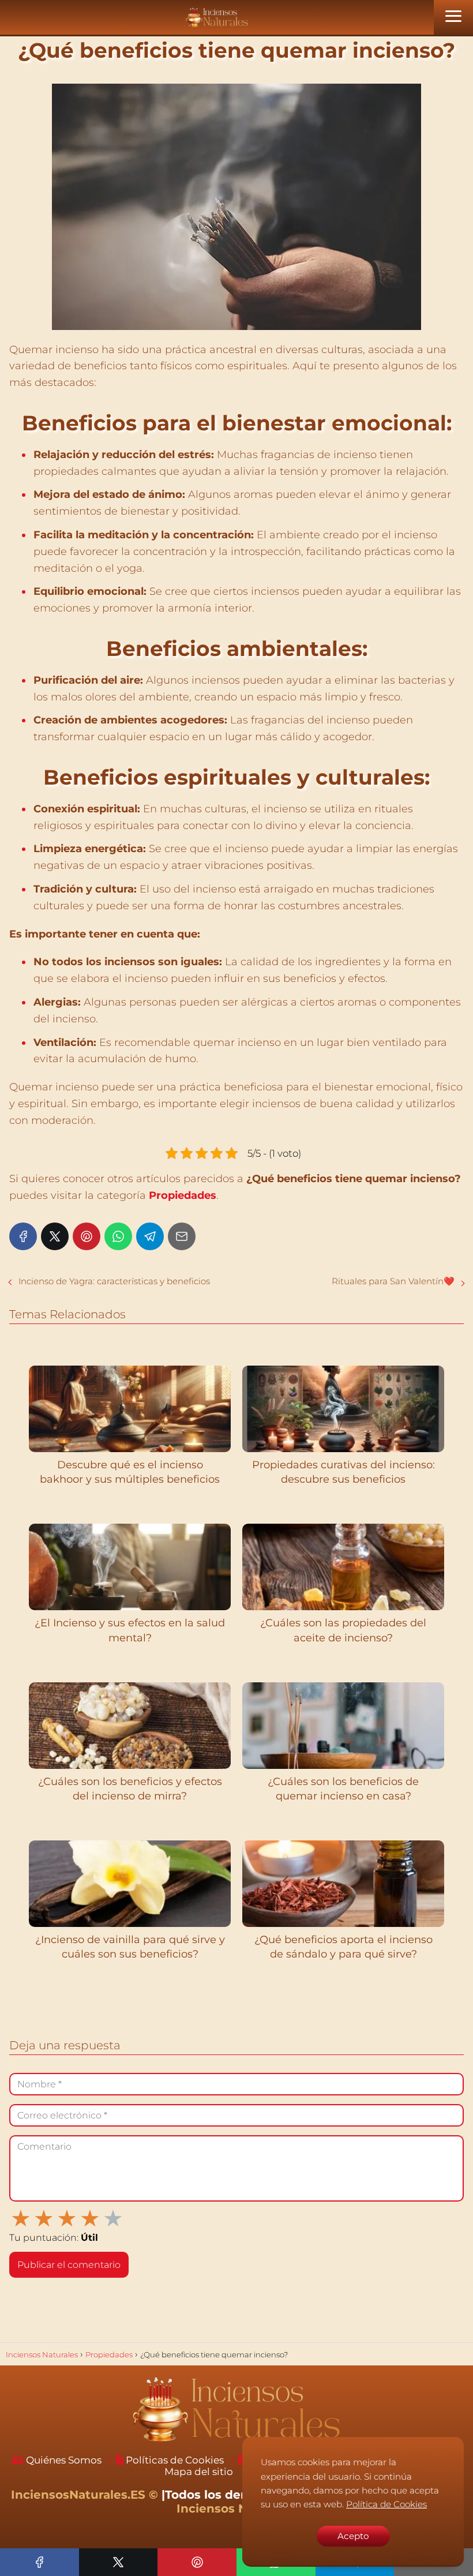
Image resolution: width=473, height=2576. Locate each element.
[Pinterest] (87, 1236)
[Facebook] (23, 1236)
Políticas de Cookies (175, 2460)
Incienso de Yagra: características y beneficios (114, 1281)
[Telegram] (150, 1236)
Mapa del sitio (199, 2472)
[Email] (182, 1236)
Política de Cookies (386, 2504)
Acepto (353, 2536)
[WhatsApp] (118, 1236)
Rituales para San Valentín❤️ (393, 1281)
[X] (55, 1236)
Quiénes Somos (64, 2460)
